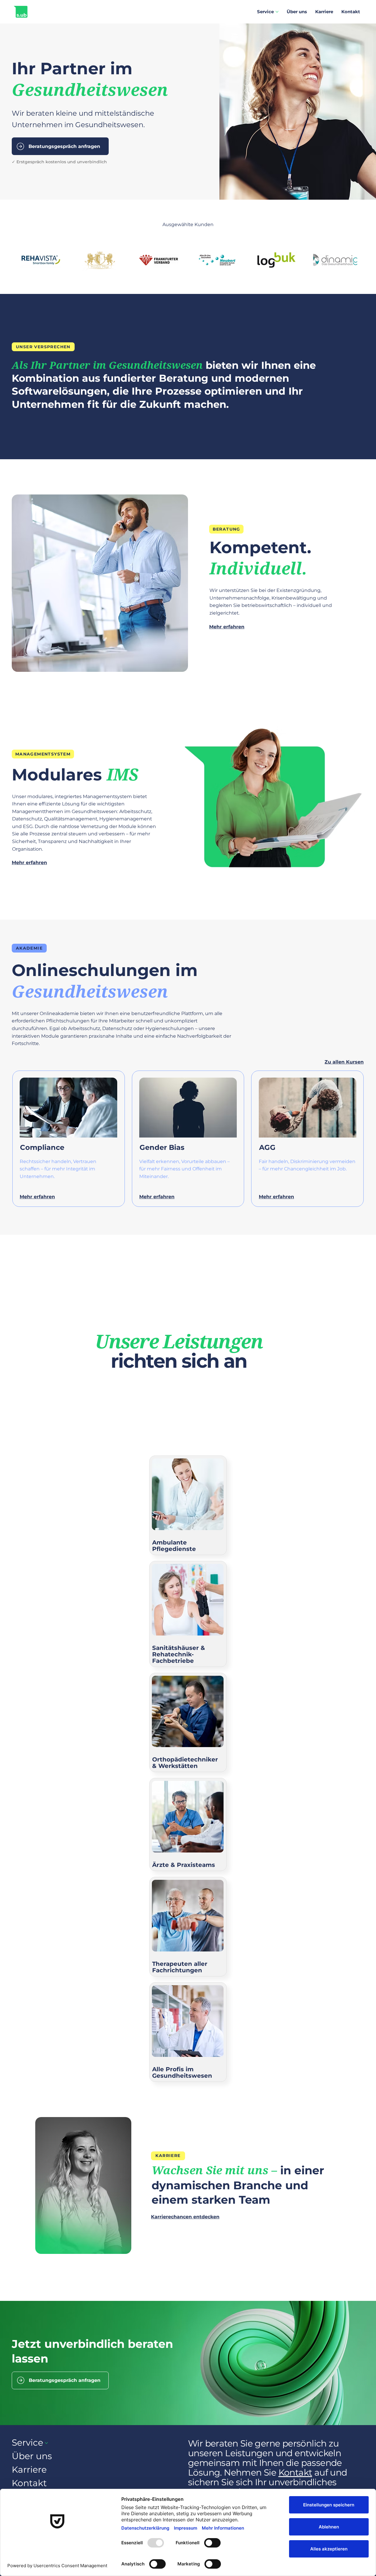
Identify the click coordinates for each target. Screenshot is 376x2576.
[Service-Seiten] (277, 12)
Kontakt (295, 2472)
